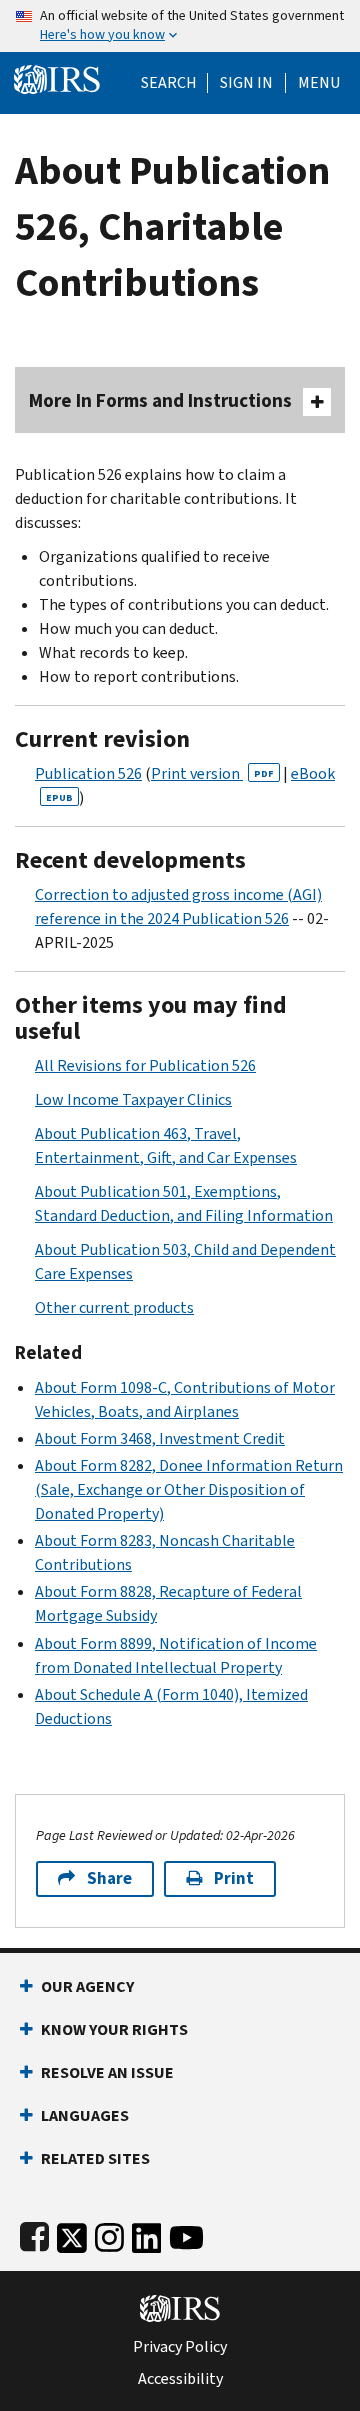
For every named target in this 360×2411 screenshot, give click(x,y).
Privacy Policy (180, 2347)
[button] (246, 83)
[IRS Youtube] (186, 2233)
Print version (212, 773)
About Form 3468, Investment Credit (160, 1438)
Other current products (114, 1307)
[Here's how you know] (180, 26)
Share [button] (109, 1878)
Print (234, 1878)
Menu (319, 83)
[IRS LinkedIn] (147, 2233)
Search (169, 83)
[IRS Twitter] (72, 2233)
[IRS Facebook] (34, 2233)
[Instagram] (109, 2233)
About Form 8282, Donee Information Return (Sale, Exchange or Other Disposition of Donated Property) (189, 1489)
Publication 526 (88, 773)
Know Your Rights (114, 2029)
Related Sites (95, 2158)
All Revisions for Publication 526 (145, 1065)
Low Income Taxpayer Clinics (133, 1099)
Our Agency (87, 1986)
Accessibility (180, 2379)
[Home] (57, 77)
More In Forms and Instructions (160, 400)
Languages (85, 2115)
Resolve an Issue (107, 2072)
